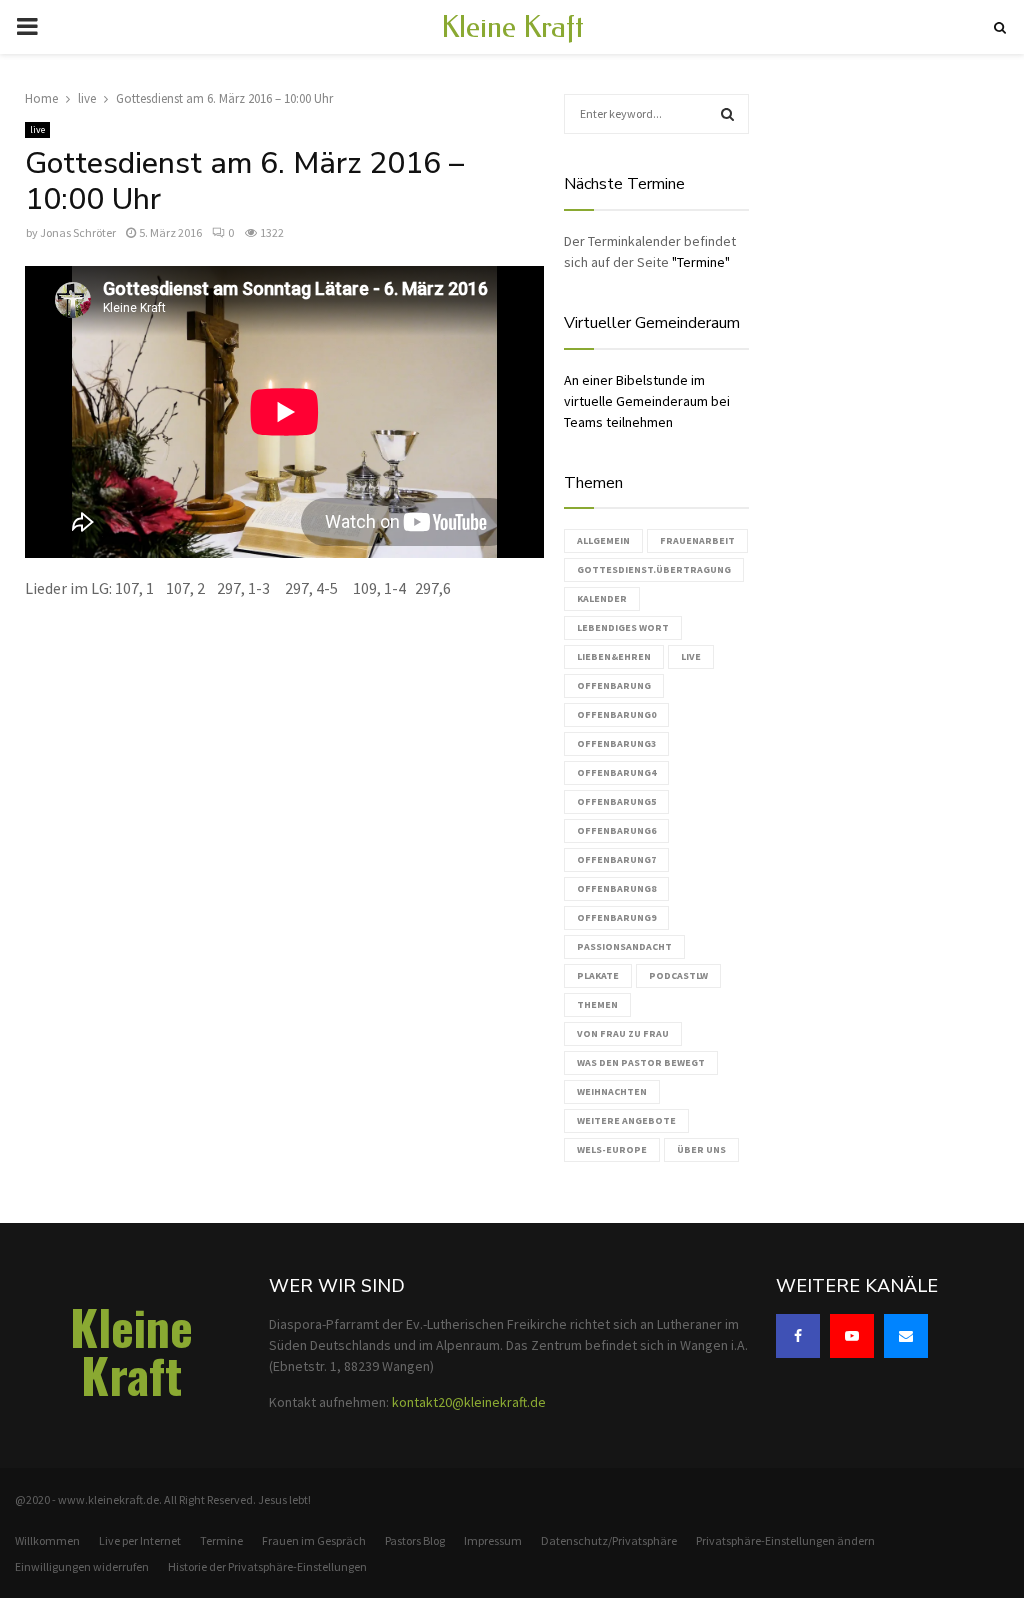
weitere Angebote (626, 1120)
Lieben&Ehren (614, 656)
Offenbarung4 (616, 772)
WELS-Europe (612, 1149)
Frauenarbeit (697, 540)
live (37, 129)
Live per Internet (140, 1540)
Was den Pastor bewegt (641, 1062)
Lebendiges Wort (623, 627)
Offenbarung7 (616, 859)
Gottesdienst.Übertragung (654, 569)
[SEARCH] (727, 114)
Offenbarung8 (616, 888)
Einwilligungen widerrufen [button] (82, 1566)
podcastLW (678, 975)
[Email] (906, 1336)
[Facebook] (798, 1336)
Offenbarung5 (616, 801)
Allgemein (603, 540)
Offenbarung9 (616, 917)
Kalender (602, 598)
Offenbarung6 (616, 830)
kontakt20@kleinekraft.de (469, 1402)
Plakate (598, 975)
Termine (221, 1540)
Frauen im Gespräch (314, 1540)
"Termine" (701, 262)
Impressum (493, 1540)
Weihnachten (612, 1091)
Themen (597, 1004)
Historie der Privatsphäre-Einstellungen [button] (267, 1566)
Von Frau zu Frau (623, 1033)
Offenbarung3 (616, 743)
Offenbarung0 (616, 714)
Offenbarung (614, 685)
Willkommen (47, 1540)
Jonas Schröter (78, 232)
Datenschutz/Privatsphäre (609, 1540)
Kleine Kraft (512, 27)
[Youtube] (852, 1336)
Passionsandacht (624, 946)
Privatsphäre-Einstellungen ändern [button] (785, 1540)
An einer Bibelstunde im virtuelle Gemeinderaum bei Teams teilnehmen (647, 401)
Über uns (701, 1149)
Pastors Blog (415, 1540)
